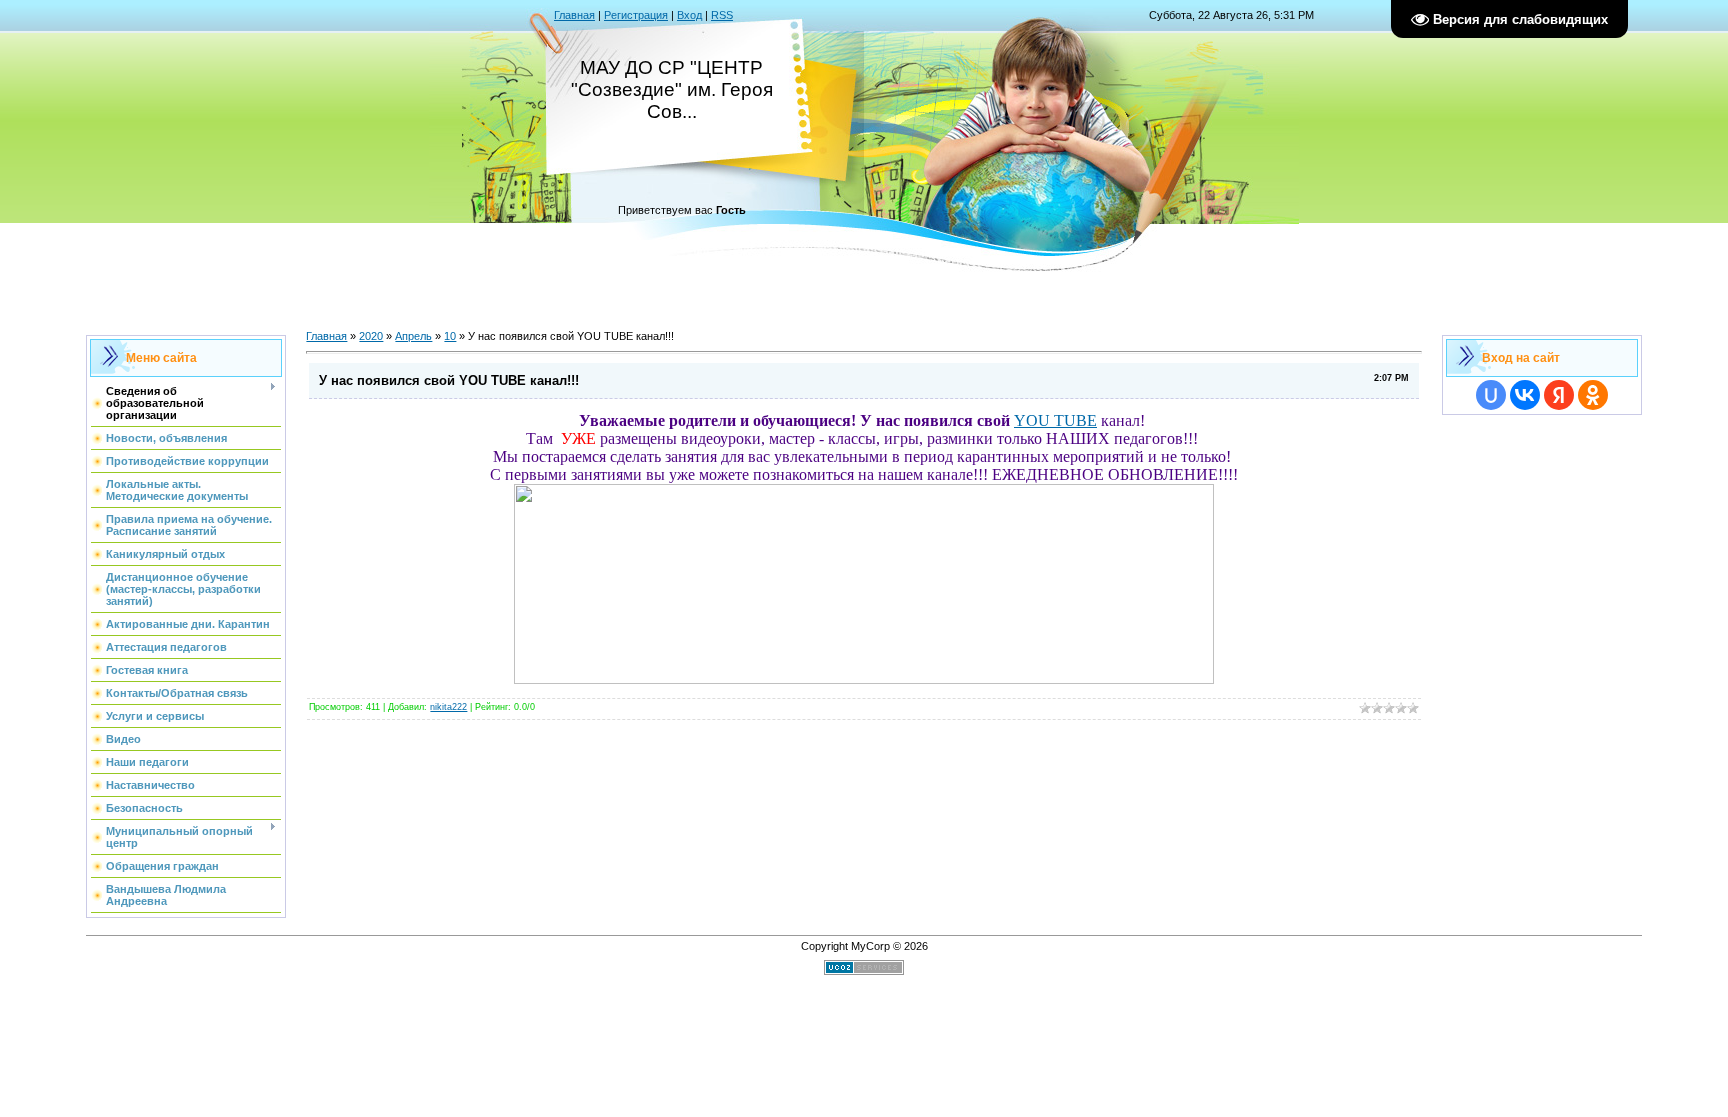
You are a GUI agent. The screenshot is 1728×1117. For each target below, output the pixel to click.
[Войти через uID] (1491, 395)
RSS (722, 15)
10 (450, 336)
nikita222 (448, 707)
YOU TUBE (1055, 420)
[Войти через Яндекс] (1559, 395)
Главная (574, 15)
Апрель (413, 336)
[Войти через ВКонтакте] (1525, 395)
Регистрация (636, 15)
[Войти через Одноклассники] (1593, 395)
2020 (371, 336)
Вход (689, 15)
